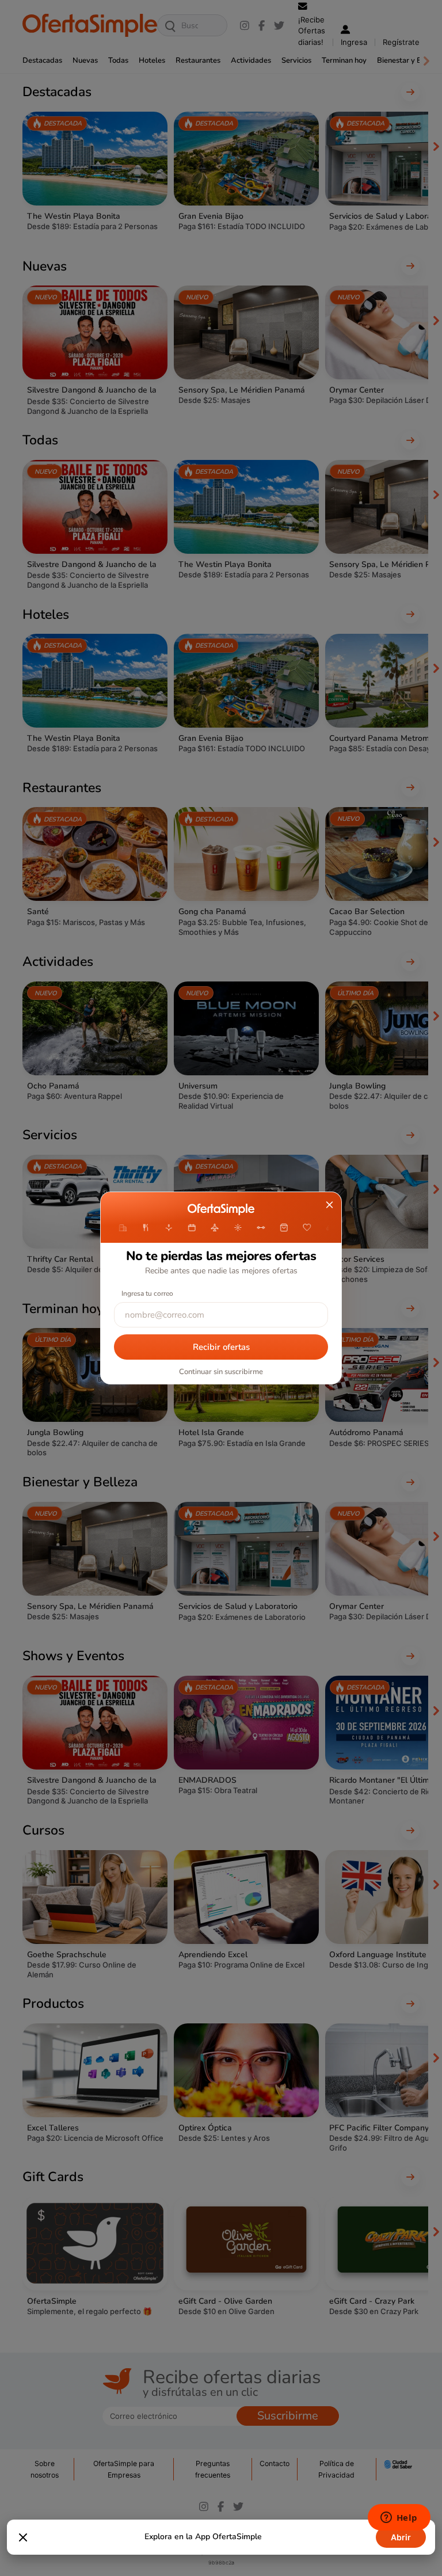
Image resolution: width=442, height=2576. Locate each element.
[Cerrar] (23, 2537)
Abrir (401, 2537)
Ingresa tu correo (147, 1293)
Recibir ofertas (221, 1347)
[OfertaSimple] (221, 1209)
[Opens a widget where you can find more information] (399, 2518)
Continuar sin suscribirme (221, 1372)
